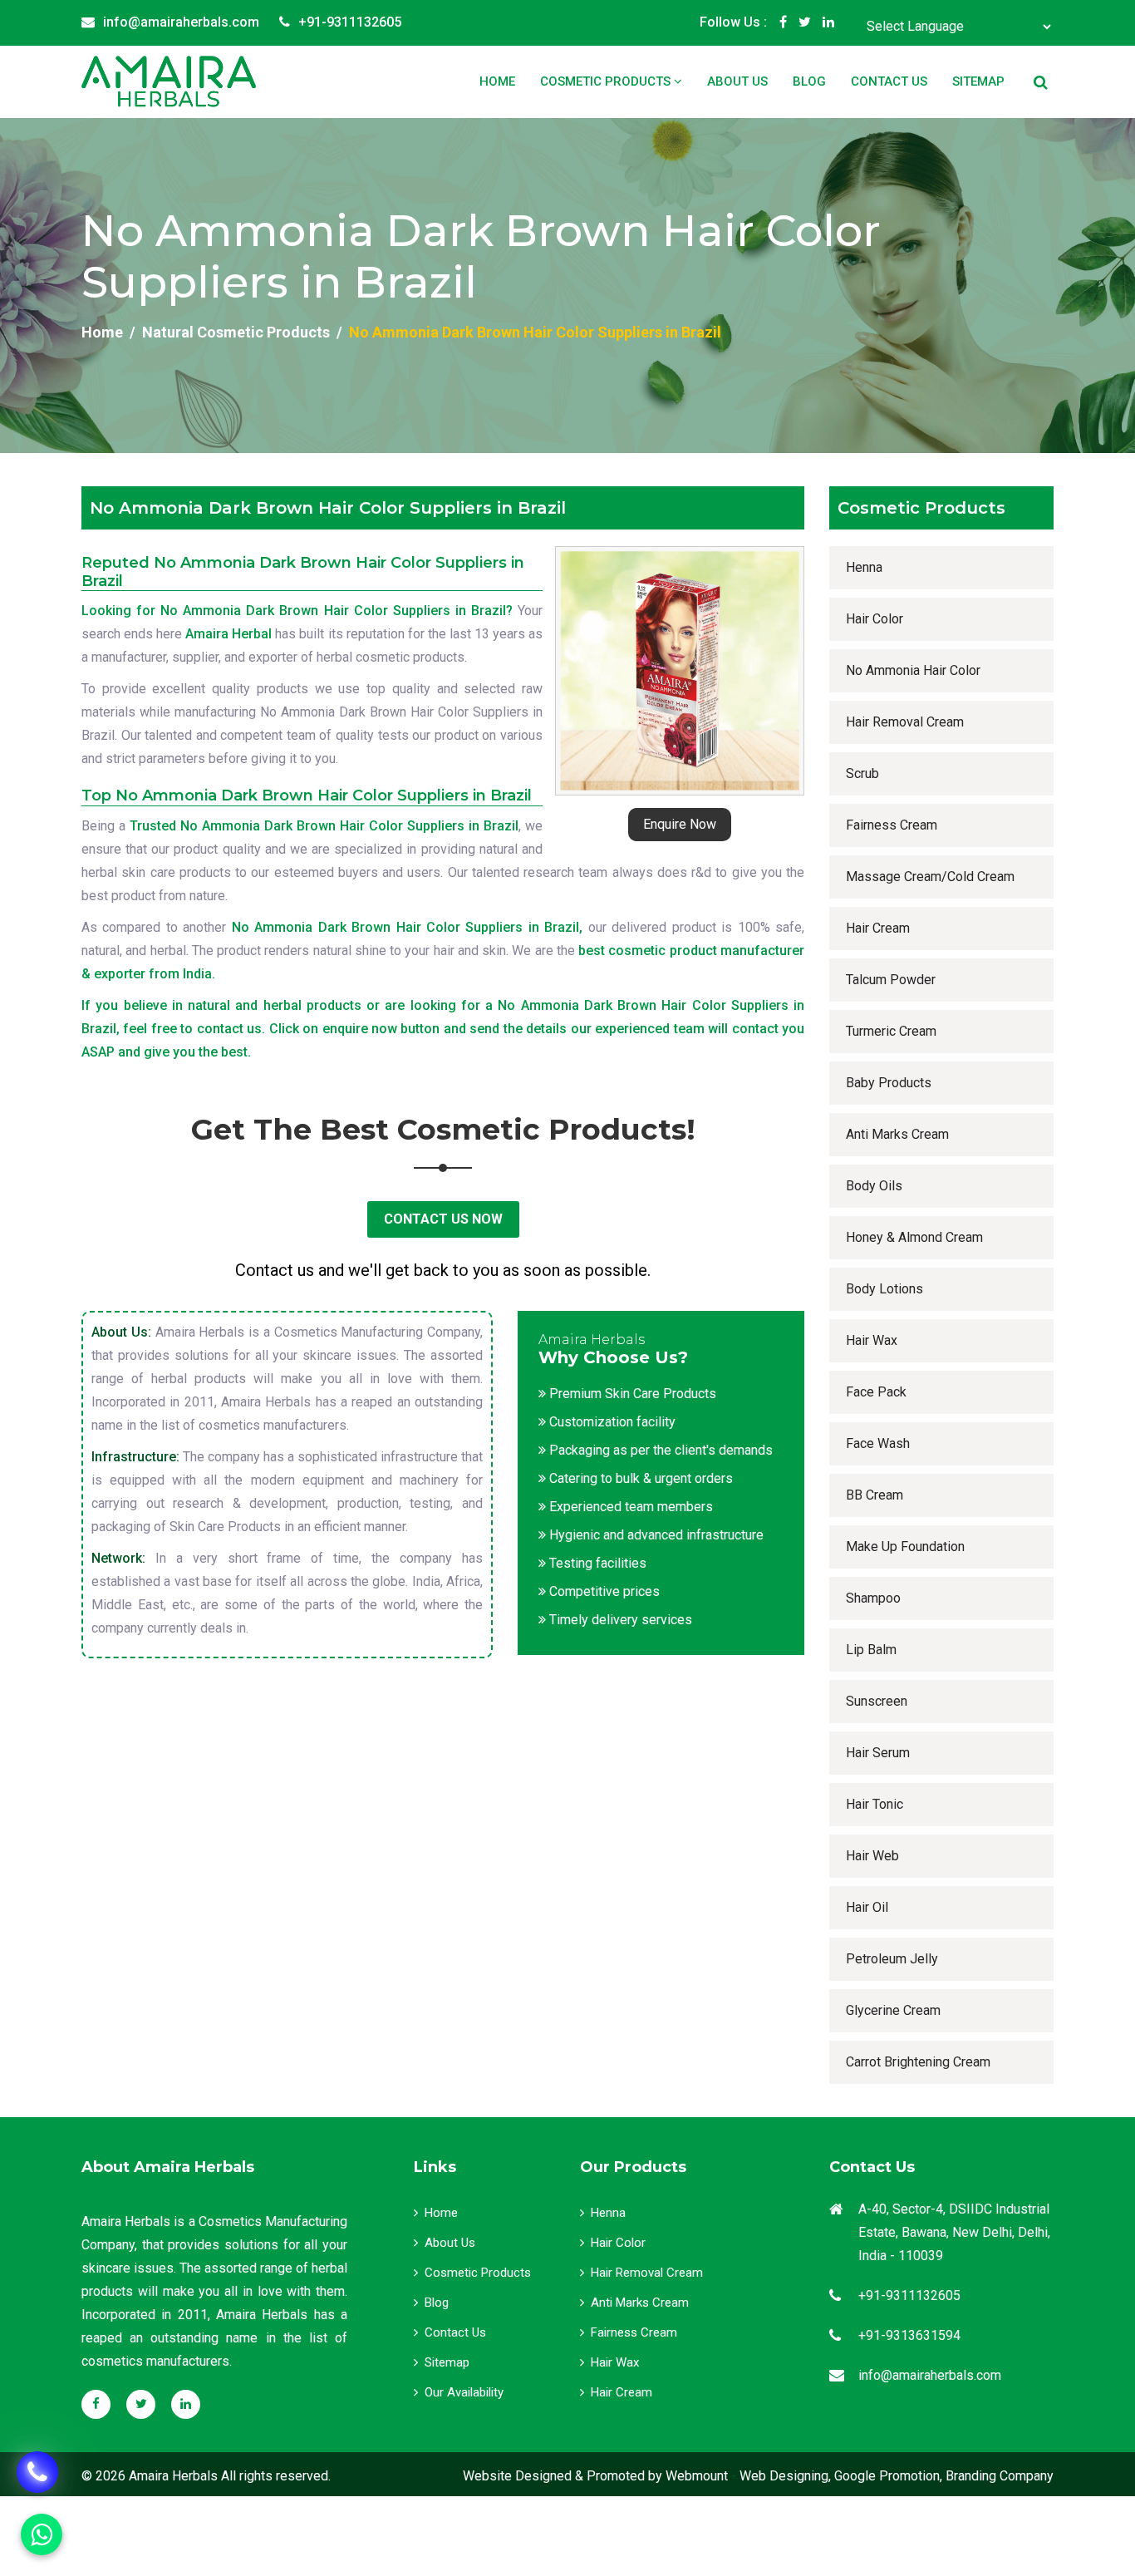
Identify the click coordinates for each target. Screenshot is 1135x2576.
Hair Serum (878, 1753)
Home (497, 81)
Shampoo (873, 1598)
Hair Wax (872, 1340)
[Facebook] (783, 22)
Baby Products (889, 1083)
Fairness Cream (892, 825)
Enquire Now (680, 824)
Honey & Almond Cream (914, 1237)
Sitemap (978, 81)
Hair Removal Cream (905, 722)
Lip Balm (871, 1650)
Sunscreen (877, 1701)
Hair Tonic (875, 1804)
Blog (809, 81)
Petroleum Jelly (892, 1959)
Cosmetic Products (607, 81)
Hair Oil (867, 1907)
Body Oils (874, 1186)
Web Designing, (785, 2476)
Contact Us (889, 81)
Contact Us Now (443, 1219)
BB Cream (875, 1495)
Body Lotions (884, 1289)
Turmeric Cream (891, 1031)
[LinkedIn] (828, 22)
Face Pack (876, 1392)
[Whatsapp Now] (37, 2472)
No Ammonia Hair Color (913, 670)
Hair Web (872, 1856)
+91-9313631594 (909, 2335)
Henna (864, 567)
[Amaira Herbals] (169, 81)
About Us (737, 81)
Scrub (862, 773)
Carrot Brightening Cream (918, 2062)
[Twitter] (805, 22)
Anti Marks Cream (897, 1134)
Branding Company (1000, 2476)
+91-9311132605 (350, 22)
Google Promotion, (888, 2476)
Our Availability (464, 2392)
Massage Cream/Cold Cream (930, 877)
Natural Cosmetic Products (236, 332)
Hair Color (875, 619)
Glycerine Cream (893, 2010)
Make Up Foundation (905, 1547)
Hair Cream (878, 928)
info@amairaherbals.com (181, 22)
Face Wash (878, 1443)
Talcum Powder (891, 980)
